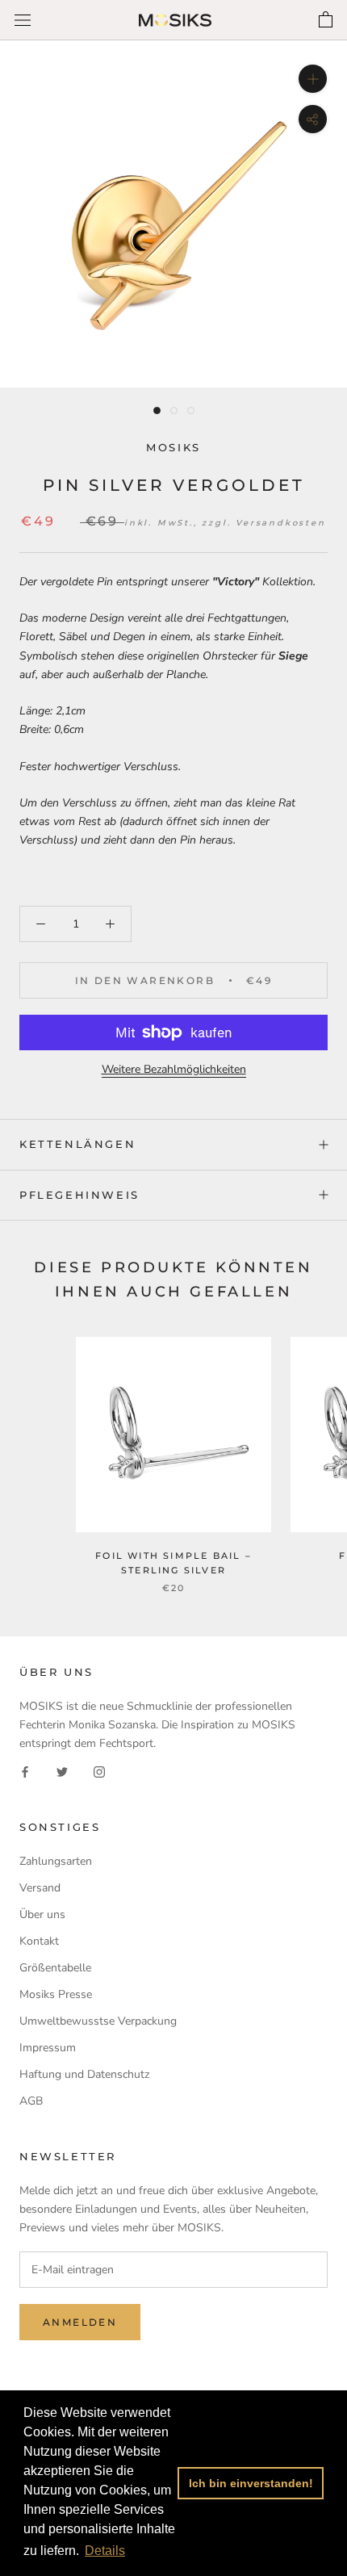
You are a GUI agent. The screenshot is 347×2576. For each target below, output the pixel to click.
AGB (31, 2101)
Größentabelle (55, 1968)
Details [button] (105, 2551)
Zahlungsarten (56, 1861)
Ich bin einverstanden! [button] (251, 2483)
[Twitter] (62, 1771)
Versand (40, 1888)
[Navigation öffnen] (23, 21)
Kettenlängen (77, 1144)
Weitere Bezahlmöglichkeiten (174, 1069)
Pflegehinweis (79, 1195)
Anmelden (80, 2322)
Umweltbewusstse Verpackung (98, 2021)
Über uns (42, 1914)
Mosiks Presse (56, 1994)
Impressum (48, 2048)
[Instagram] (99, 1771)
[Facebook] (25, 1771)
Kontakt (39, 1941)
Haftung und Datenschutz (84, 2074)
